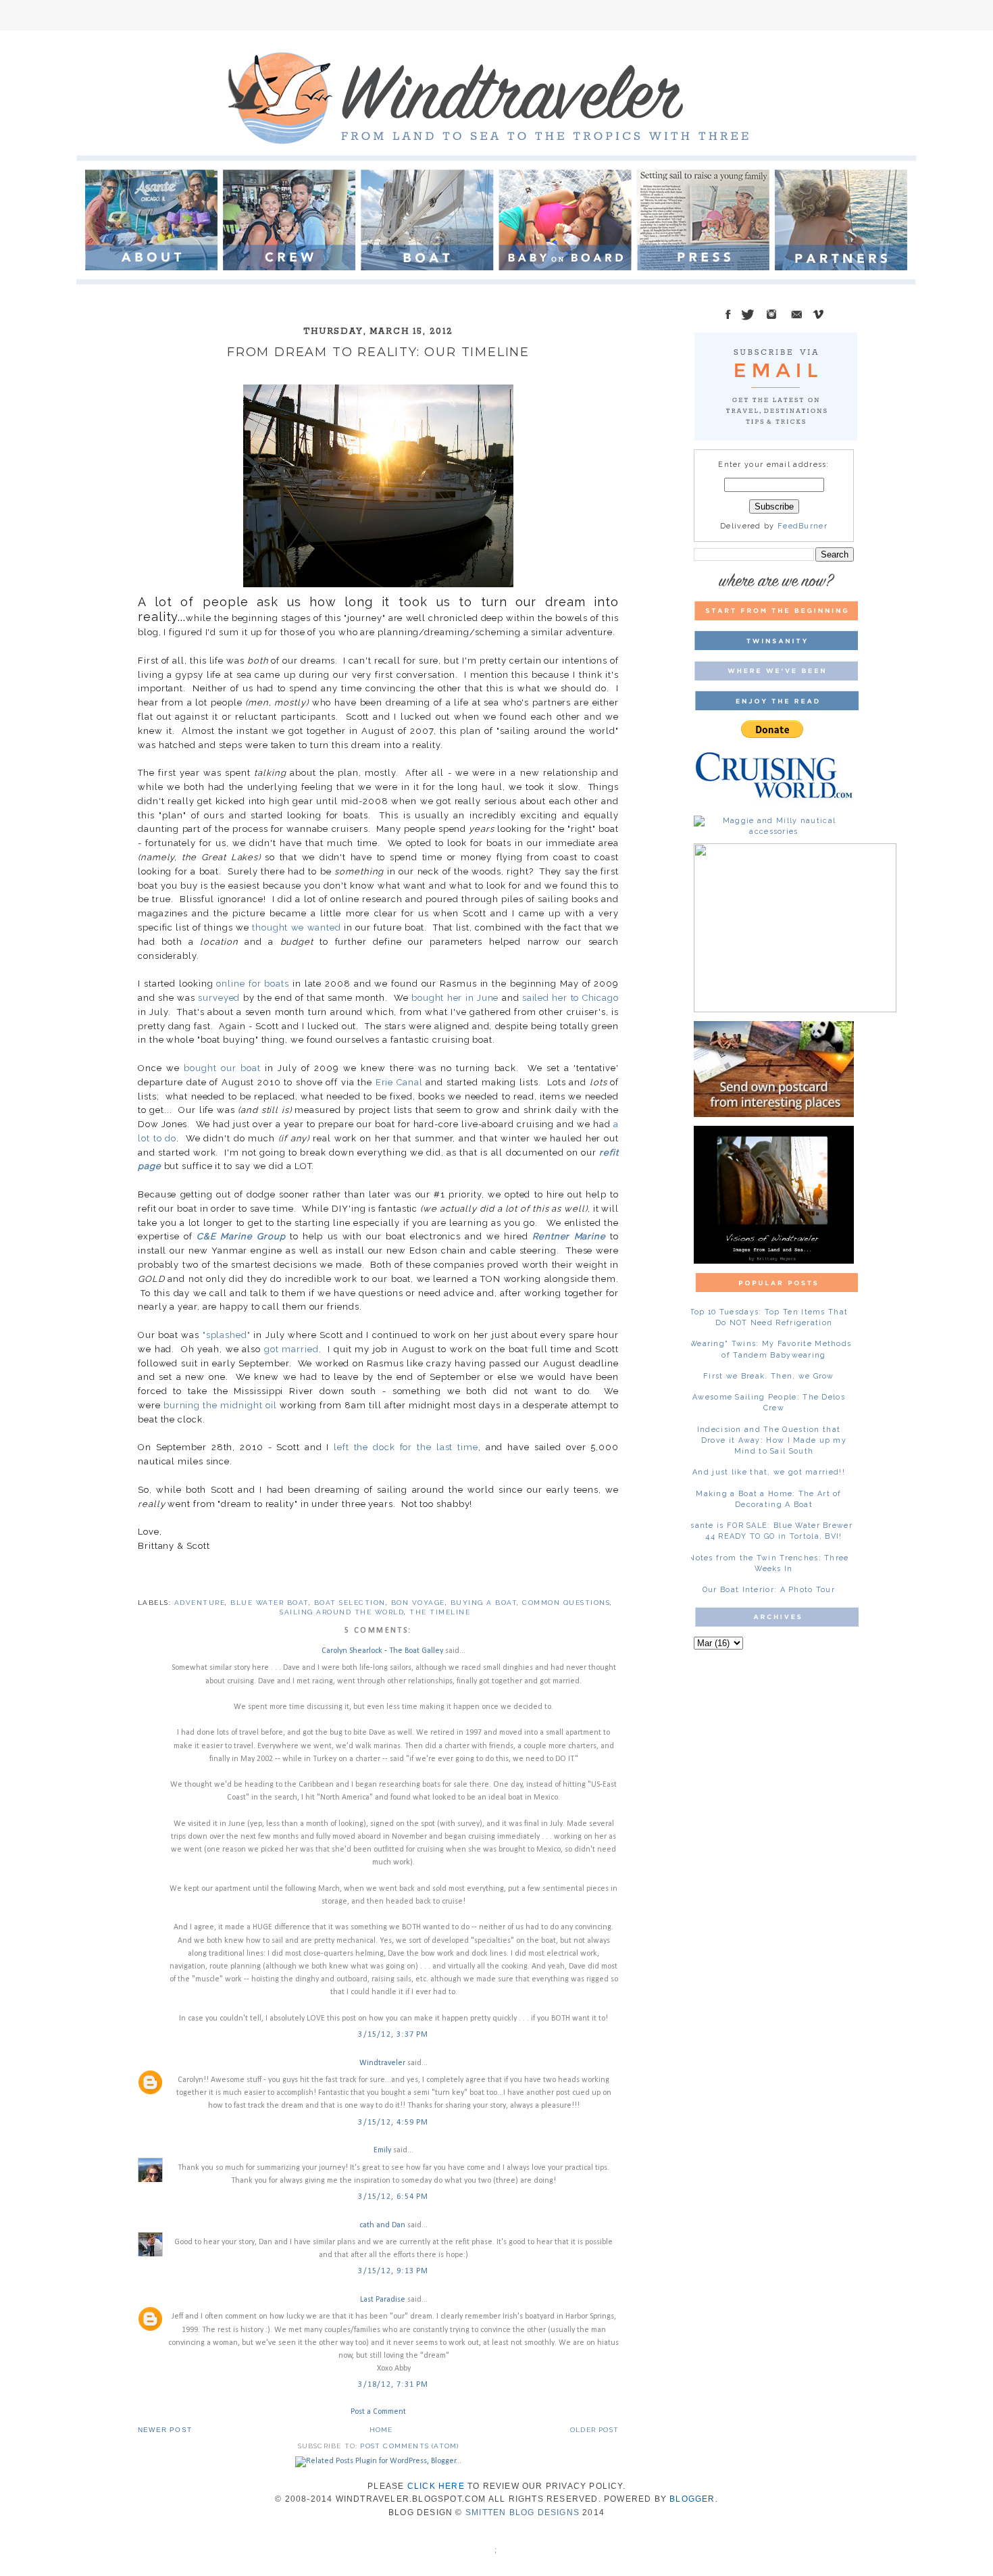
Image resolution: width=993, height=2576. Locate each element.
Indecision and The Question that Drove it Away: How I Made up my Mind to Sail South (772, 1440)
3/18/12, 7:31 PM (393, 2385)
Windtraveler (382, 2063)
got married (291, 1349)
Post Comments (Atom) (409, 2446)
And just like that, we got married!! (769, 1472)
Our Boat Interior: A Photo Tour (769, 1590)
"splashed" (227, 1335)
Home (381, 2430)
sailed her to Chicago (570, 998)
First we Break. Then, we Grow (769, 1376)
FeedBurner (803, 526)
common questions (566, 1603)
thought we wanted (297, 927)
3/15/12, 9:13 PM (393, 2271)
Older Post (594, 2430)
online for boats (253, 984)
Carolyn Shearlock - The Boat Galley (382, 1651)
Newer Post (165, 2430)
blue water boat (270, 1603)
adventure (200, 1603)
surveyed (219, 998)
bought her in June (455, 998)
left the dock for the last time (406, 1447)
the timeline (440, 1612)
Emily (382, 2150)
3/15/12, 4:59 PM (393, 2123)
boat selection (350, 1603)
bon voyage (418, 1603)
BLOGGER (692, 2499)
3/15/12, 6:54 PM (393, 2197)
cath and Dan (382, 2225)
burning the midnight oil (220, 1405)
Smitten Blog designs (523, 2512)
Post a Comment (378, 2412)
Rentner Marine (569, 1236)
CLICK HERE (436, 2486)
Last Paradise (383, 2300)
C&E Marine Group (241, 1236)
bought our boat (222, 1068)
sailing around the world (342, 1612)
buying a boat (484, 1603)
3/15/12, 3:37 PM (393, 2035)
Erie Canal (399, 1082)
